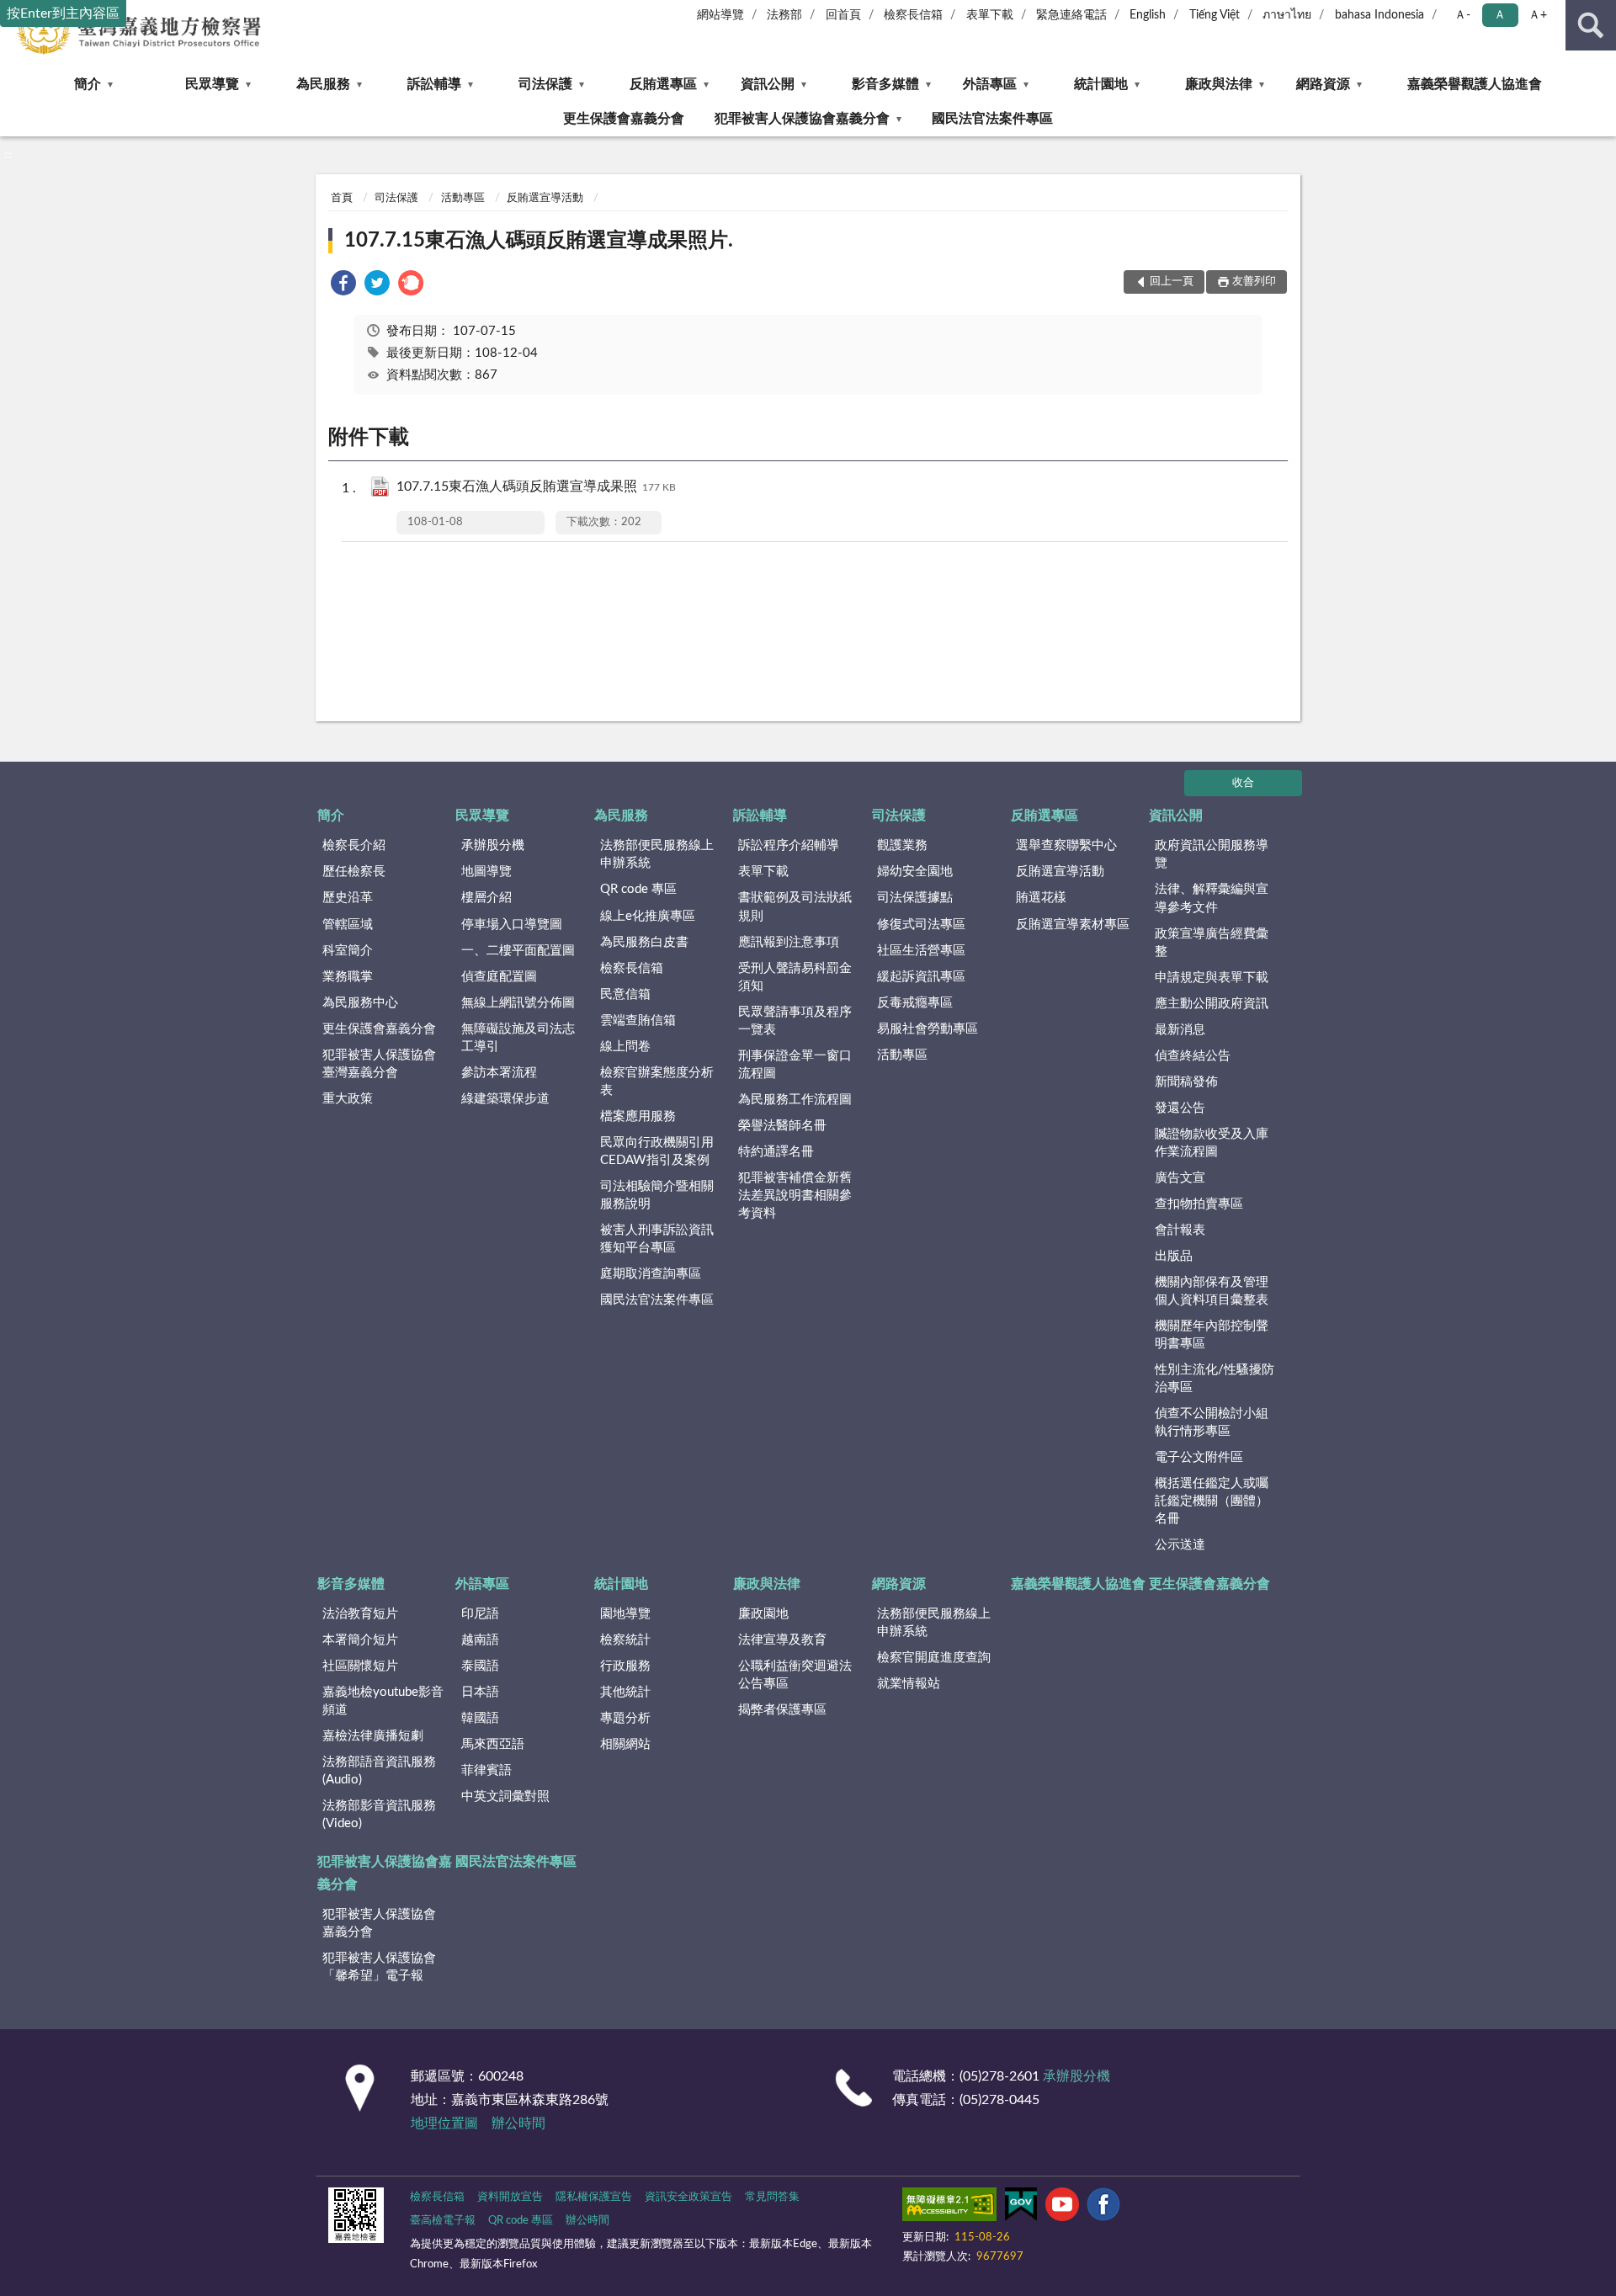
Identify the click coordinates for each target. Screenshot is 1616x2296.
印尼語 (480, 1614)
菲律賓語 (486, 1770)
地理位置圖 (444, 2123)
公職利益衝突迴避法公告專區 (795, 1675)
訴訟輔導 (434, 84)
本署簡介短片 (360, 1640)
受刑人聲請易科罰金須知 (795, 977)
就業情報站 (909, 1684)
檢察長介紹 (354, 845)
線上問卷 (625, 1047)
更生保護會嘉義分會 (624, 119)
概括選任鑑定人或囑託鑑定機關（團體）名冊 (1212, 1501)
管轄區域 (348, 925)
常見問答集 (772, 2197)
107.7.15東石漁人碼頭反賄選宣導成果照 (536, 486)
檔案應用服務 (638, 1116)
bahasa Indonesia (1379, 15)
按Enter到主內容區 (63, 13)
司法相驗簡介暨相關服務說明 (657, 1195)
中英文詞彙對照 (505, 1796)
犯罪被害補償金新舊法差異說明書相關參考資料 (795, 1196)
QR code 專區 (638, 889)
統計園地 (1101, 84)
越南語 (480, 1640)
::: (8, 155)
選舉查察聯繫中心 (1066, 845)
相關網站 (625, 1744)
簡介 (88, 84)
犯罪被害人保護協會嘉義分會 (802, 119)
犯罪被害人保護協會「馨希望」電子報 (379, 1967)
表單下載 (990, 15)
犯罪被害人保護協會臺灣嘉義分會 (379, 1064)
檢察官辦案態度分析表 (657, 1082)
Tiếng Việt (1215, 15)
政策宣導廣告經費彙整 (1212, 943)
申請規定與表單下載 (1212, 978)
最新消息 (1180, 1030)
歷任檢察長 (354, 872)
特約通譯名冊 (776, 1152)
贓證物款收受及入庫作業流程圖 (1212, 1143)
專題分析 (625, 1718)
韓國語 (480, 1718)
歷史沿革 (348, 898)
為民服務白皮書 (644, 942)
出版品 (1174, 1256)
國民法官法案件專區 (992, 119)
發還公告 (1180, 1108)
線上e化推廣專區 (648, 916)
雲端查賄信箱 (638, 1020)
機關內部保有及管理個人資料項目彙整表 (1212, 1291)
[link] (343, 286)
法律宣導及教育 (782, 1640)
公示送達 (1180, 1545)
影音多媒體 (885, 84)
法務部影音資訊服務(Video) (379, 1815)
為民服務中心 (360, 1003)
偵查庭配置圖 (499, 977)
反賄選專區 (663, 84)
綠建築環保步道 (505, 1099)
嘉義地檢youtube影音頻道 (383, 1701)
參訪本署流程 (499, 1073)
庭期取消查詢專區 (651, 1274)
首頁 (342, 198)
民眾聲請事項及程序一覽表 (795, 1021)
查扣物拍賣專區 (1199, 1204)
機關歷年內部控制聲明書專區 (1212, 1335)
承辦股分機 (493, 845)
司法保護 (545, 84)
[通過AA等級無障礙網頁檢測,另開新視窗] (949, 2208)
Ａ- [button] (1462, 15)
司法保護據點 (915, 898)
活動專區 (463, 198)
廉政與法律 (1219, 84)
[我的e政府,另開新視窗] (1021, 2208)
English (1148, 15)
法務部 (784, 15)
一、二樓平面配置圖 (518, 951)
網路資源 (1323, 84)
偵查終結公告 (1193, 1056)
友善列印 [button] (1254, 282)
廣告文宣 (1180, 1178)
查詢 (1591, 25)
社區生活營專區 (921, 951)
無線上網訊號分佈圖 (518, 1003)
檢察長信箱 (913, 15)
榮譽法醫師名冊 (782, 1126)
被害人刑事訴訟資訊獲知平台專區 (657, 1239)
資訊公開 (768, 84)
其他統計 (625, 1692)
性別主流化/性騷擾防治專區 (1215, 1379)
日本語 (480, 1692)
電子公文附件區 (1199, 1457)
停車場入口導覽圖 (512, 925)
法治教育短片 (360, 1614)
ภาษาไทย (1287, 15)
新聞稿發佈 (1186, 1082)
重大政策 (348, 1099)
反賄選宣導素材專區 (1073, 925)
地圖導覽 (486, 872)
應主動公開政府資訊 (1212, 1004)
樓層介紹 (486, 898)
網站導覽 (720, 15)
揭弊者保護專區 (782, 1710)
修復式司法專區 (921, 925)
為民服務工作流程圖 (795, 1100)
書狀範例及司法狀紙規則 (795, 906)
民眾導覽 (212, 84)
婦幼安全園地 (915, 872)
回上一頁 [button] (1172, 282)
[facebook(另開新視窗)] (1103, 2208)
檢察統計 (625, 1640)
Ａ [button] (1500, 15)
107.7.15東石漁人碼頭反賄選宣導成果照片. (539, 241)
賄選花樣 (1041, 898)
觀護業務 (902, 845)
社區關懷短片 (360, 1666)
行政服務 (625, 1666)
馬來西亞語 (493, 1744)
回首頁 (843, 15)
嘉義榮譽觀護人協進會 (1475, 84)
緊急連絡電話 (1071, 15)
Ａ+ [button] (1538, 15)
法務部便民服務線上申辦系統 (657, 854)
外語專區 (990, 84)
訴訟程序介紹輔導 (789, 845)
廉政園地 (763, 1614)
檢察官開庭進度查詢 (934, 1658)
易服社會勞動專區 (928, 1029)
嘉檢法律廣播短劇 (373, 1736)
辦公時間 (518, 2123)
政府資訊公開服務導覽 (1212, 854)
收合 (1243, 783)
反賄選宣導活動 (545, 198)
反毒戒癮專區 (915, 1003)
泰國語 (480, 1666)
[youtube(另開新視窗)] (1062, 2208)
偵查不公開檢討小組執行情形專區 (1212, 1422)
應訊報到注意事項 (789, 942)
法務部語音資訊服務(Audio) (379, 1771)
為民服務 (323, 84)
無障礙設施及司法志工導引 (518, 1038)
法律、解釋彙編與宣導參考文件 (1212, 898)
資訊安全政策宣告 (688, 2197)
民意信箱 (625, 994)
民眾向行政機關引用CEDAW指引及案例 (657, 1151)
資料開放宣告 (510, 2197)
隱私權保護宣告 (594, 2197)
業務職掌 (348, 977)
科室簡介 (348, 951)
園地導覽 (625, 1614)
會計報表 (1180, 1230)
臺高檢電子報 (443, 2221)
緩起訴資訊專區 (921, 977)
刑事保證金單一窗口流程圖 (795, 1065)
